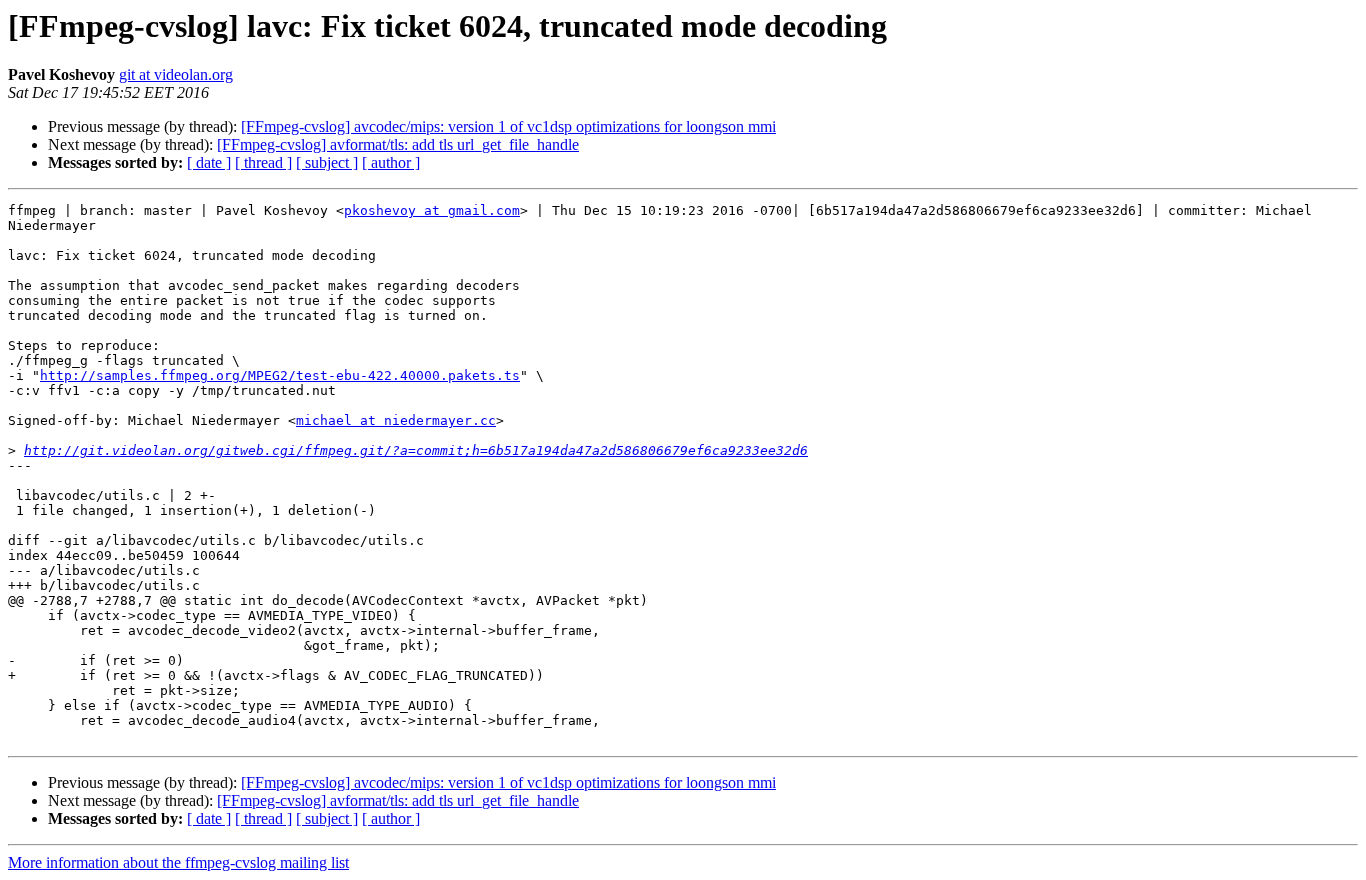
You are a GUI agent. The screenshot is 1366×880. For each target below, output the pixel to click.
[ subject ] (327, 162)
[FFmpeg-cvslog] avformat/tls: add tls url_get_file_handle (398, 144)
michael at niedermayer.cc (396, 420)
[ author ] (391, 162)
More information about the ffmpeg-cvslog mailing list (178, 862)
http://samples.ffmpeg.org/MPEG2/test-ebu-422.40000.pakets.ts (280, 375)
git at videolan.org (176, 74)
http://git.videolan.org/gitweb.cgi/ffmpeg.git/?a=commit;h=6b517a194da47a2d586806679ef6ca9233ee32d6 (416, 450)
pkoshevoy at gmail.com (432, 210)
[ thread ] (263, 162)
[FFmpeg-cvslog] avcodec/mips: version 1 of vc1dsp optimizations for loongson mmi (508, 126)
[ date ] (209, 162)
